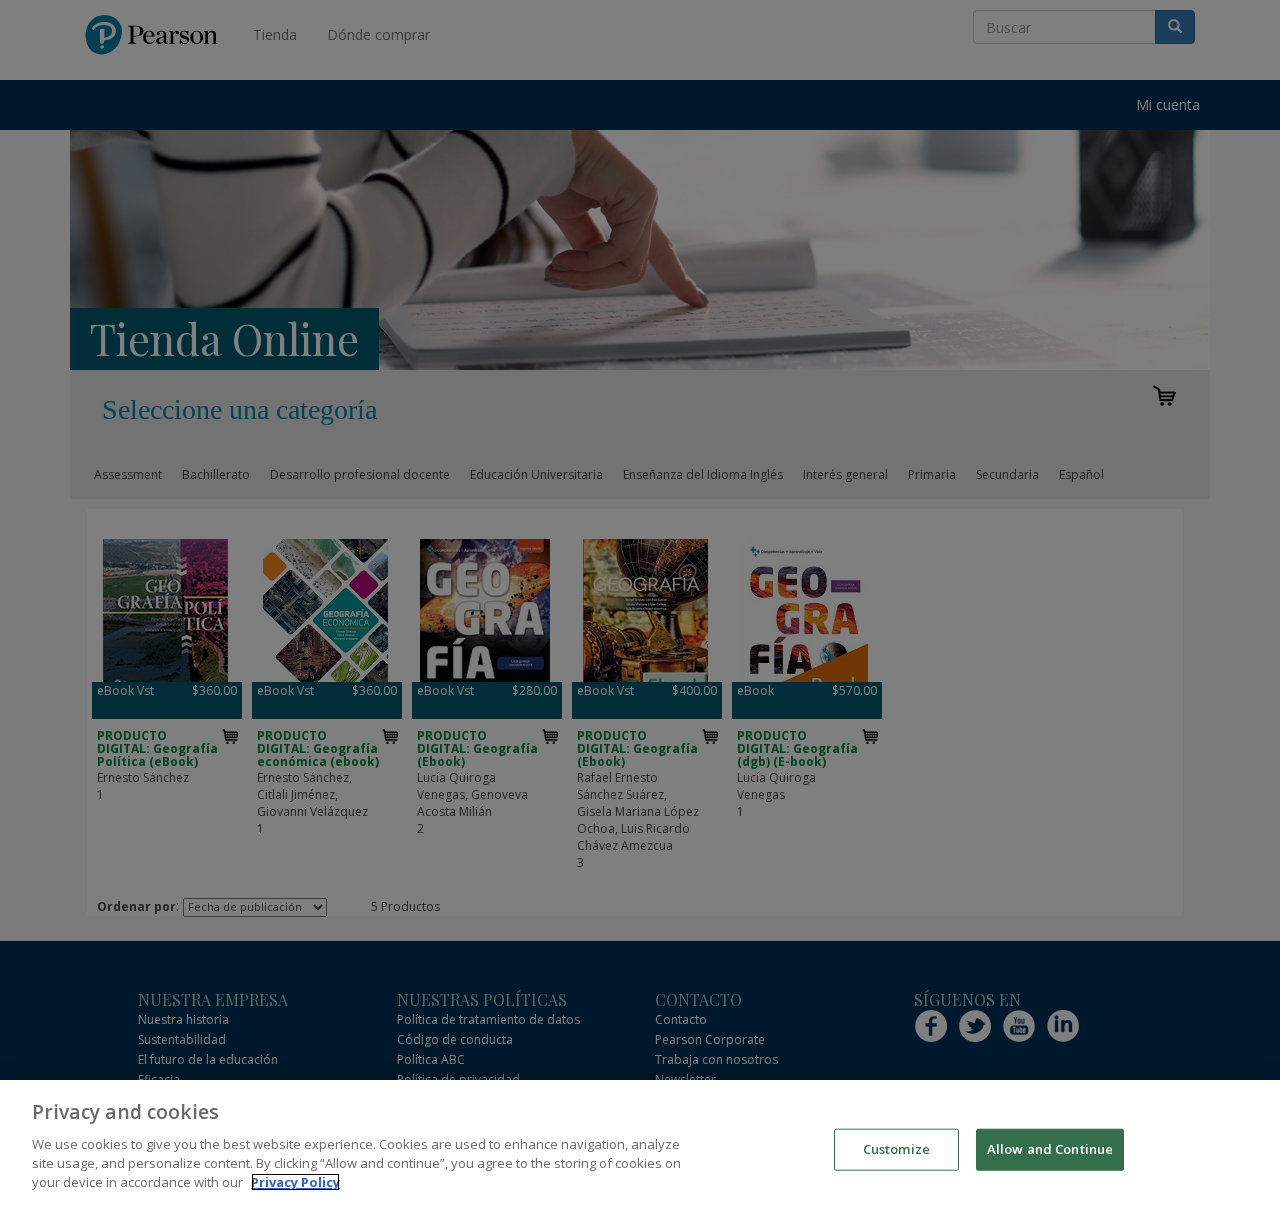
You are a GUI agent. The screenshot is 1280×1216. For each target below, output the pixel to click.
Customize (896, 1148)
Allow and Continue (1050, 1148)
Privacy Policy (295, 1182)
